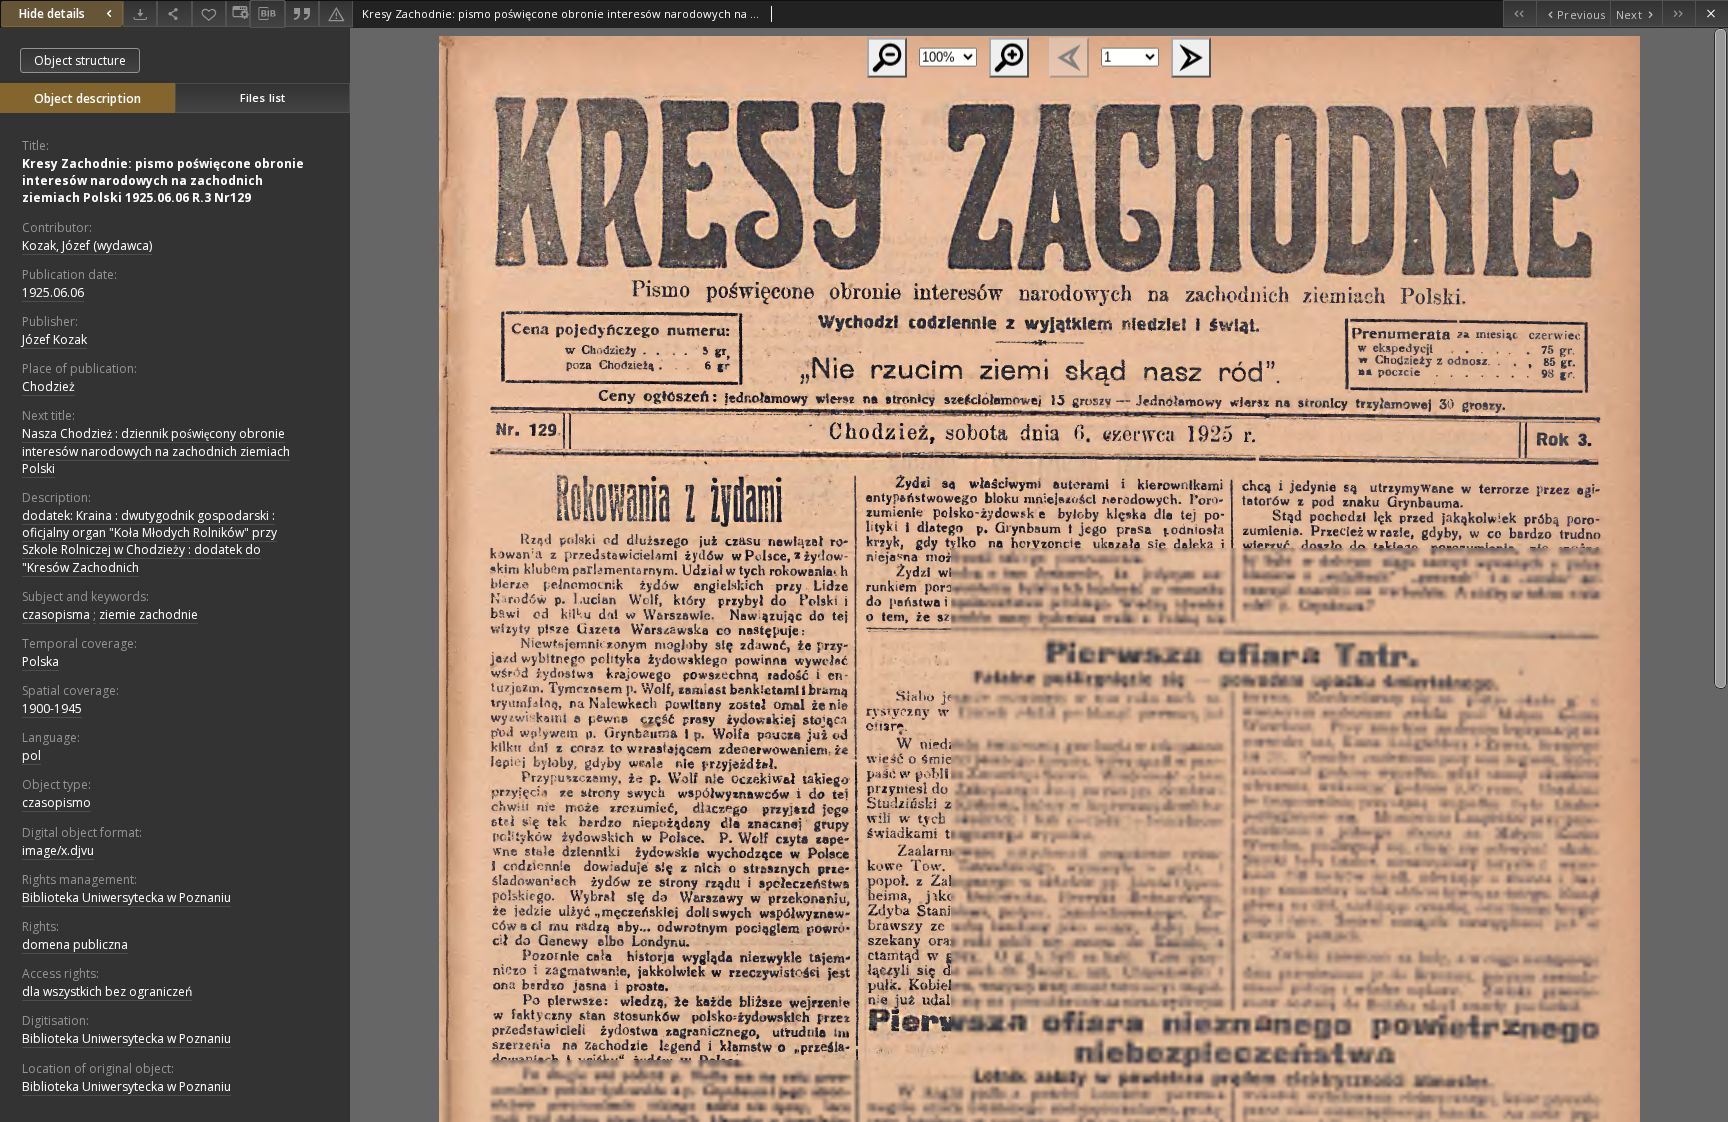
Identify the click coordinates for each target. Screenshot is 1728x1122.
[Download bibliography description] (267, 14)
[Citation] (302, 13)
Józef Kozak (54, 339)
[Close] (1711, 13)
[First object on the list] (1519, 13)
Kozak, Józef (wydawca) (87, 245)
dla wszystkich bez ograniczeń (107, 991)
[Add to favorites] (209, 13)
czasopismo (56, 802)
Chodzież (48, 386)
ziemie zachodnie (148, 614)
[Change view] (238, 13)
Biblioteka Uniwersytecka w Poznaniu (126, 897)
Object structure (80, 60)
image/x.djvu (58, 850)
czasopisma (56, 614)
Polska (40, 661)
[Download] (140, 13)
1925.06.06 (53, 292)
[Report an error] (336, 13)
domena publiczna (75, 944)
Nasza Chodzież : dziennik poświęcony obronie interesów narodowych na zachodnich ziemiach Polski (156, 450)
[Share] (174, 13)
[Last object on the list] (1678, 13)
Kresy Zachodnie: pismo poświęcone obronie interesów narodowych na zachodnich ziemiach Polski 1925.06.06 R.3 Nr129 (163, 180)
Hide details (52, 13)
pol (31, 755)
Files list (262, 97)
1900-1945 (52, 708)
